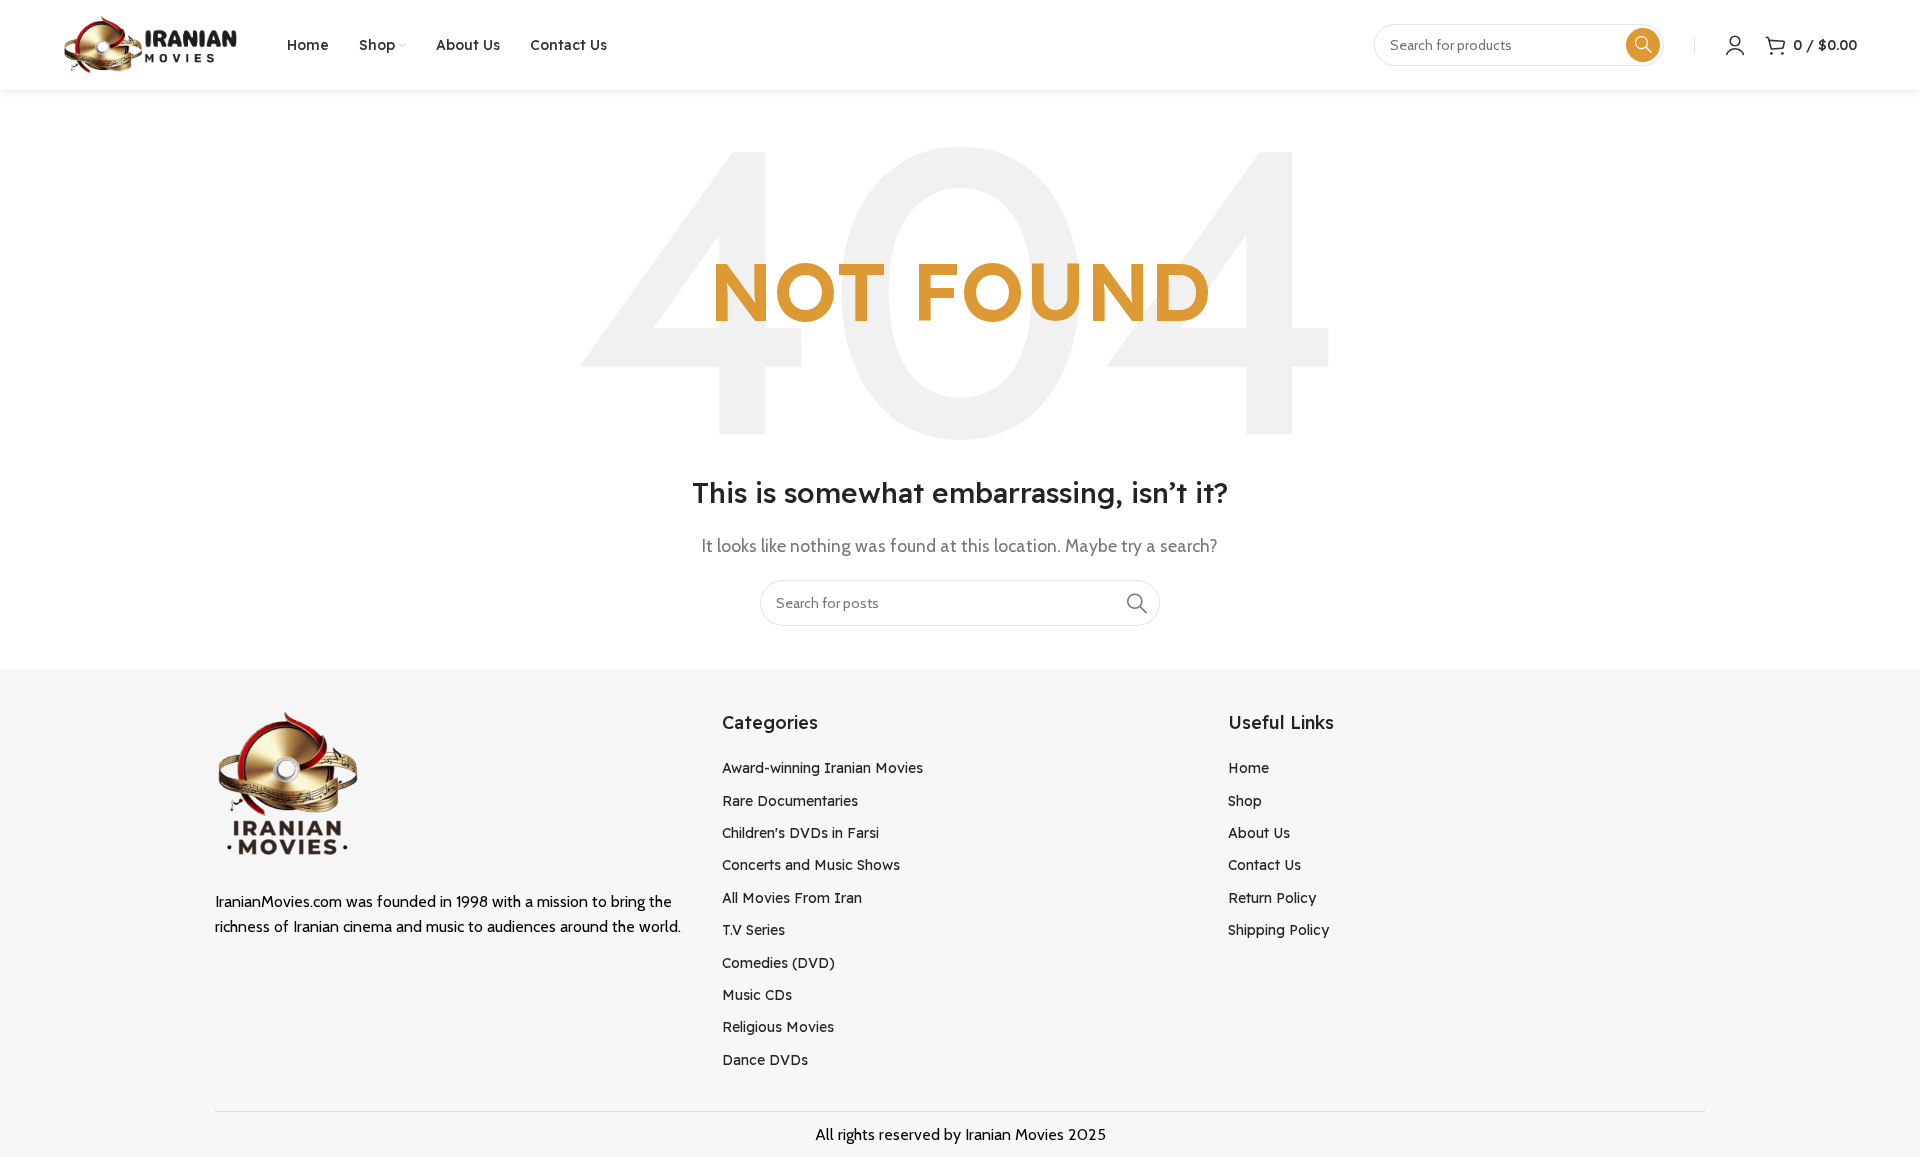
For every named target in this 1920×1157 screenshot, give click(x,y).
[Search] (1137, 603)
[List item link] (960, 768)
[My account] (1735, 45)
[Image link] (290, 781)
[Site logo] (150, 43)
